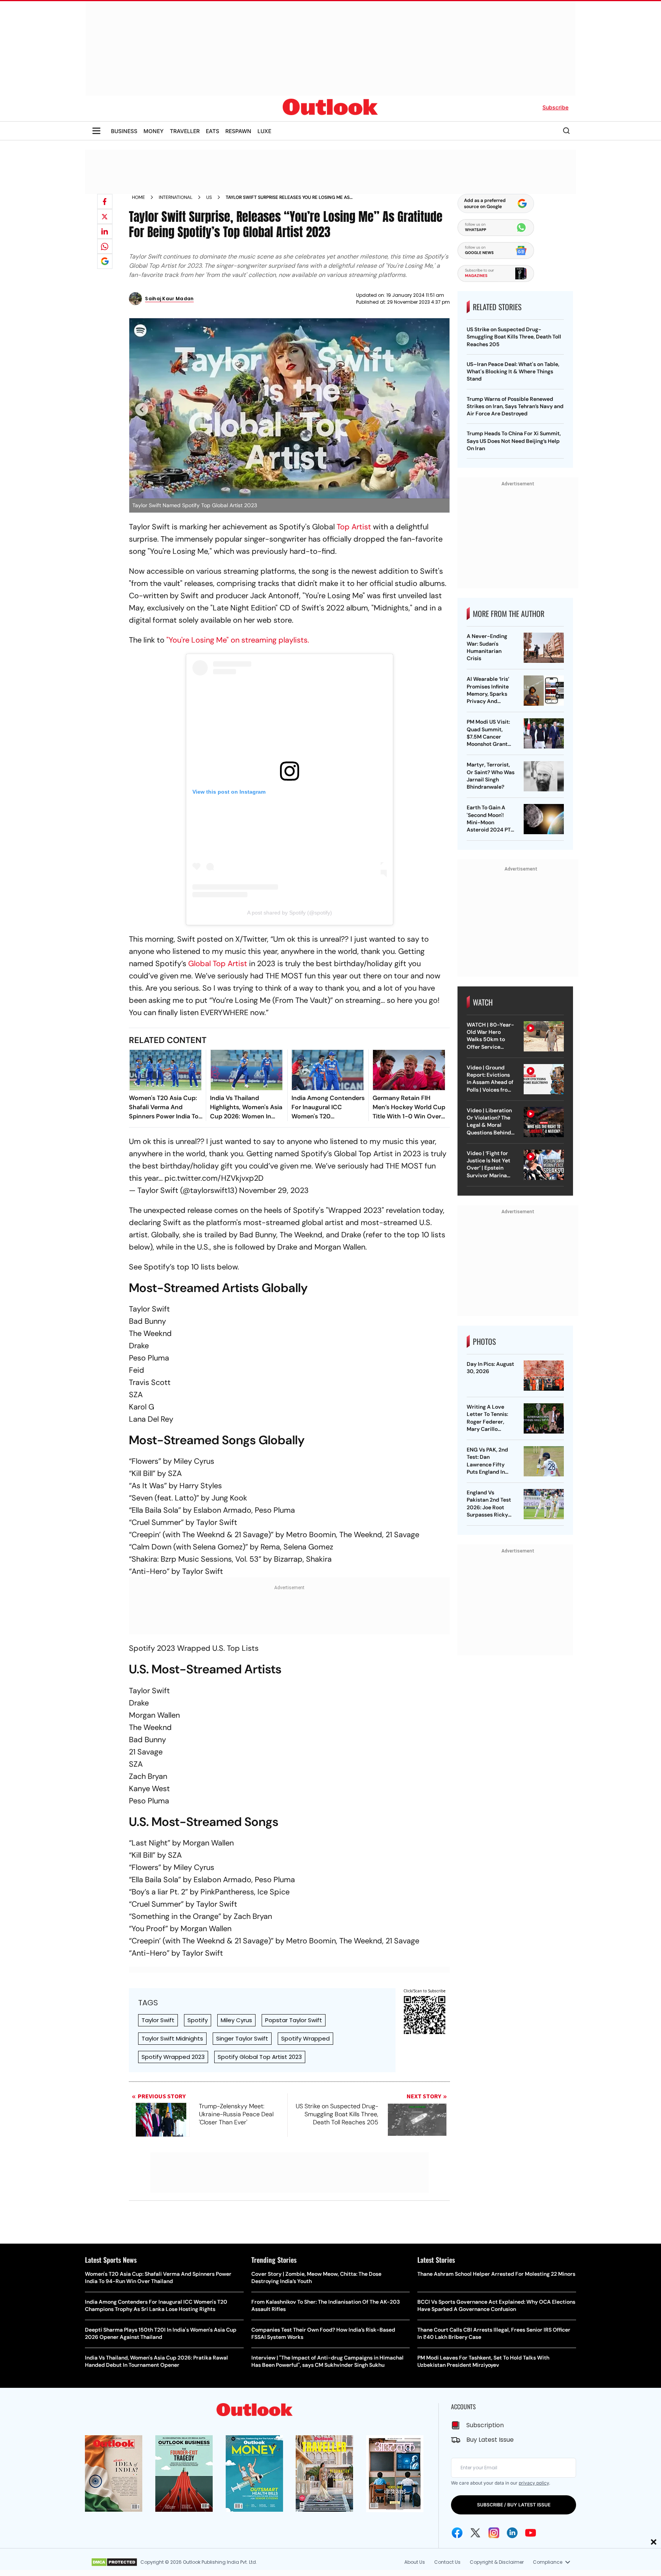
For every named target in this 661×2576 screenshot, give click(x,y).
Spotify (198, 2020)
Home (138, 197)
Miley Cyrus (236, 2020)
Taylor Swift (158, 2020)
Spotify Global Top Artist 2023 (260, 2057)
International (176, 197)
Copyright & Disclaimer (497, 2562)
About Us (415, 2562)
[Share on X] (105, 216)
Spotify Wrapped (305, 2038)
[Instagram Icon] (494, 2533)
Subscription (485, 2425)
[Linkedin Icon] (512, 2533)
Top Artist (354, 527)
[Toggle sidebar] (96, 131)
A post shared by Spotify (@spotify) (290, 913)
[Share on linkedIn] (105, 231)
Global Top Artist (218, 963)
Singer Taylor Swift (242, 2038)
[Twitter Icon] (475, 2533)
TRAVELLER (185, 131)
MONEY (154, 131)
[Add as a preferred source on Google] (105, 261)
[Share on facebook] (105, 202)
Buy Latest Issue (490, 2440)
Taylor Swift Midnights (172, 2038)
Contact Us (447, 2562)
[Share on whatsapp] (105, 246)
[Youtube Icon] (531, 2533)
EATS (212, 131)
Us (209, 197)
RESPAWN (238, 131)
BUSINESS (124, 131)
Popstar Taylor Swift (294, 2020)
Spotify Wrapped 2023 (173, 2057)
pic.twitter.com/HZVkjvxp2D (214, 1178)
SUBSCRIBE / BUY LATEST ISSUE (514, 2505)
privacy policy (534, 2483)
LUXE (264, 131)
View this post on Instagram (229, 792)
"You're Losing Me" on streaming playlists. (238, 640)
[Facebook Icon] (457, 2533)
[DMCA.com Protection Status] (114, 2562)
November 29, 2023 (274, 1190)
